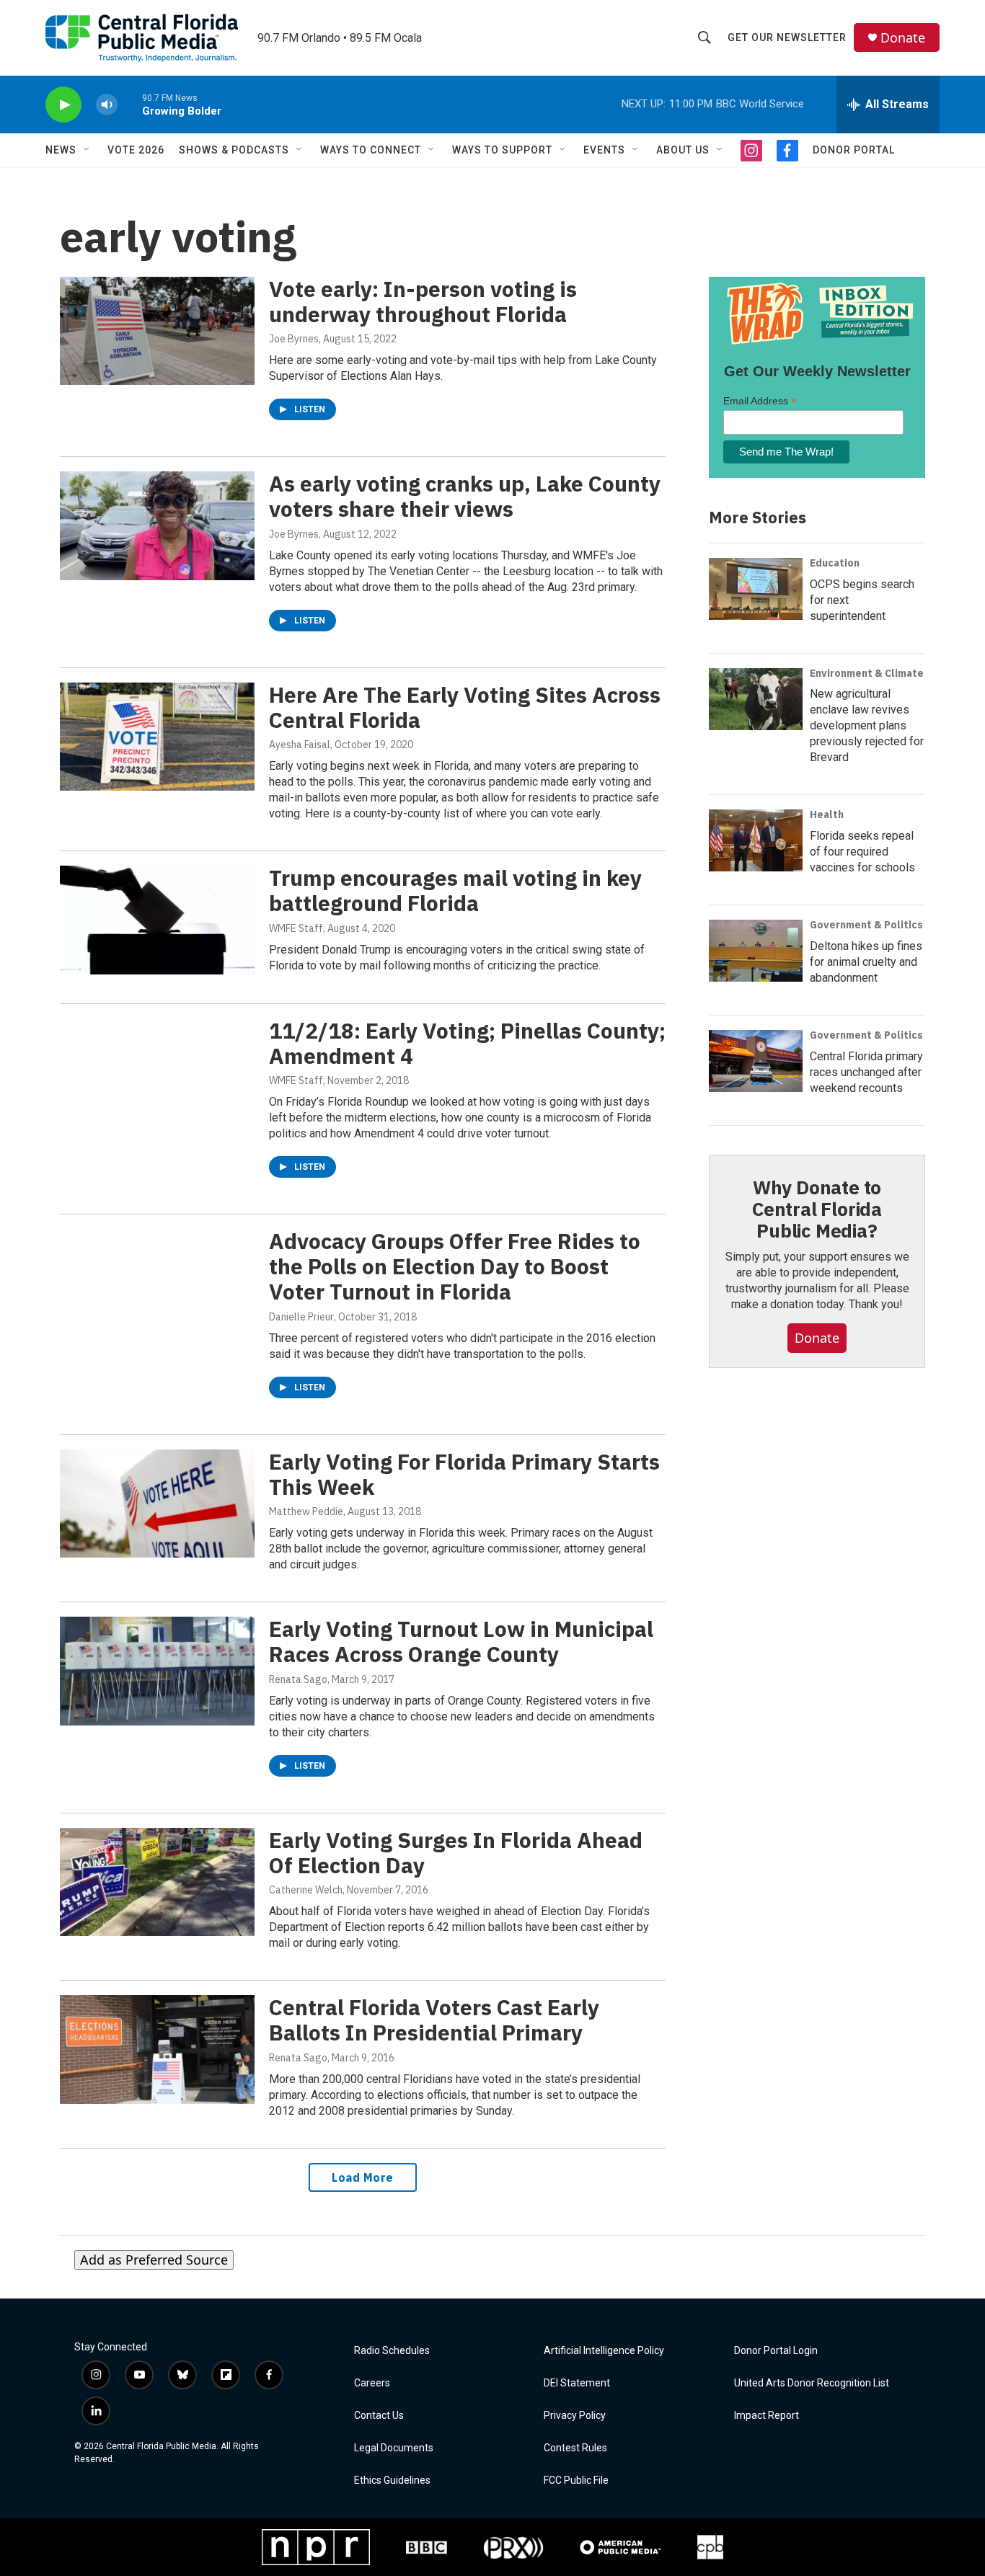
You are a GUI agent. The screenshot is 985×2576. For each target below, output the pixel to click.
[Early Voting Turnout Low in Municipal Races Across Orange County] (157, 1671)
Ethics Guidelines (392, 2480)
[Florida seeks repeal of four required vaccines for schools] (756, 840)
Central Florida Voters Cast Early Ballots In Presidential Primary (434, 2020)
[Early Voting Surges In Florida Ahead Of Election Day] (157, 1882)
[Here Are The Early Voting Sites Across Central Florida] (157, 737)
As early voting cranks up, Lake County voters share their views (465, 496)
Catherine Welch (306, 1890)
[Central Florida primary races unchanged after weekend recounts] (756, 1061)
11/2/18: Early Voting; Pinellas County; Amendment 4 (467, 1043)
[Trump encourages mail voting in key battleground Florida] (157, 920)
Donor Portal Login (776, 2351)
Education (835, 563)
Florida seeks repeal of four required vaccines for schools (862, 852)
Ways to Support (502, 150)
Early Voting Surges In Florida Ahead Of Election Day (456, 1852)
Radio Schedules (392, 2351)
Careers (372, 2383)
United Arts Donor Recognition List (812, 2383)
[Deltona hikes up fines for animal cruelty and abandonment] (756, 951)
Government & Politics (866, 925)
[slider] (130, 104)
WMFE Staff (296, 928)
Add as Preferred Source (154, 2260)
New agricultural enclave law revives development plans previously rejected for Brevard (867, 725)
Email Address (760, 401)
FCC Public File (576, 2480)
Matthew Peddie (306, 1511)
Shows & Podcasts (234, 150)
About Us (683, 150)
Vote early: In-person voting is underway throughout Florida (423, 301)
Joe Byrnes (294, 339)
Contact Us (379, 2416)
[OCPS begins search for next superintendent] (756, 589)
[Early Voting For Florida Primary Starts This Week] (157, 1504)
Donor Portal (854, 150)
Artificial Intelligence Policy (604, 2351)
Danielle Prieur (301, 1317)
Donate (903, 38)
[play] (63, 105)
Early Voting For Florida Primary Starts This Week (464, 1474)
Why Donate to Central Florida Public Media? (817, 1209)
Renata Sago (298, 1679)
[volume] (107, 105)
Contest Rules (575, 2448)
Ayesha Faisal (300, 745)
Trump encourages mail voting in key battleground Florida (455, 890)
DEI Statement (577, 2383)
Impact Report (767, 2416)
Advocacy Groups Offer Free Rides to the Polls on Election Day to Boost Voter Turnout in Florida (455, 1266)
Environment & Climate (867, 673)
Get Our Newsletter (787, 37)
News (61, 150)
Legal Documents (394, 2448)
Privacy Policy (575, 2416)
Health (827, 814)
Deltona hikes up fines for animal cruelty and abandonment (866, 962)
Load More (363, 2177)
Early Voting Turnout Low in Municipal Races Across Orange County (461, 1641)
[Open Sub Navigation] (87, 150)
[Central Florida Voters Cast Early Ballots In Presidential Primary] (157, 2049)
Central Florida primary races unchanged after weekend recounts (866, 1072)
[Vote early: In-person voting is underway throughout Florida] (157, 331)
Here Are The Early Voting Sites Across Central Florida (465, 707)
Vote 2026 (136, 150)
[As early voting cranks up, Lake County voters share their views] (157, 525)
